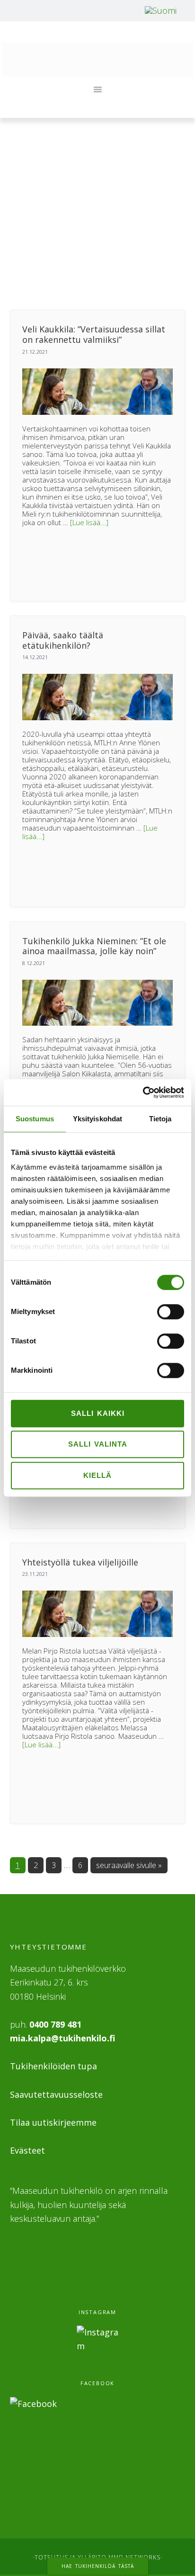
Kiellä (97, 1475)
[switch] (171, 1312)
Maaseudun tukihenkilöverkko (97, 60)
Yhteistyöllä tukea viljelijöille (80, 1562)
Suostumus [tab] (35, 1119)
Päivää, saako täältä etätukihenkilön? (63, 640)
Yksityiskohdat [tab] (97, 1119)
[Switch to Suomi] (161, 10)
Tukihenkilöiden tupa (53, 2066)
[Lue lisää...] (89, 522)
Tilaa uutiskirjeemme (53, 2122)
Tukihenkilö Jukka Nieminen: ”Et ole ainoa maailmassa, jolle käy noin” (94, 946)
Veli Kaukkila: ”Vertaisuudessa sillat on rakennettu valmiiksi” (94, 334)
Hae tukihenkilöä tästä (98, 2566)
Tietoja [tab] (160, 1119)
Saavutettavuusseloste (56, 2094)
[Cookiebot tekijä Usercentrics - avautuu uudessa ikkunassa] (143, 1092)
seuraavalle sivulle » (129, 1865)
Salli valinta (98, 1444)
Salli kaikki (98, 1413)
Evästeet (27, 2150)
